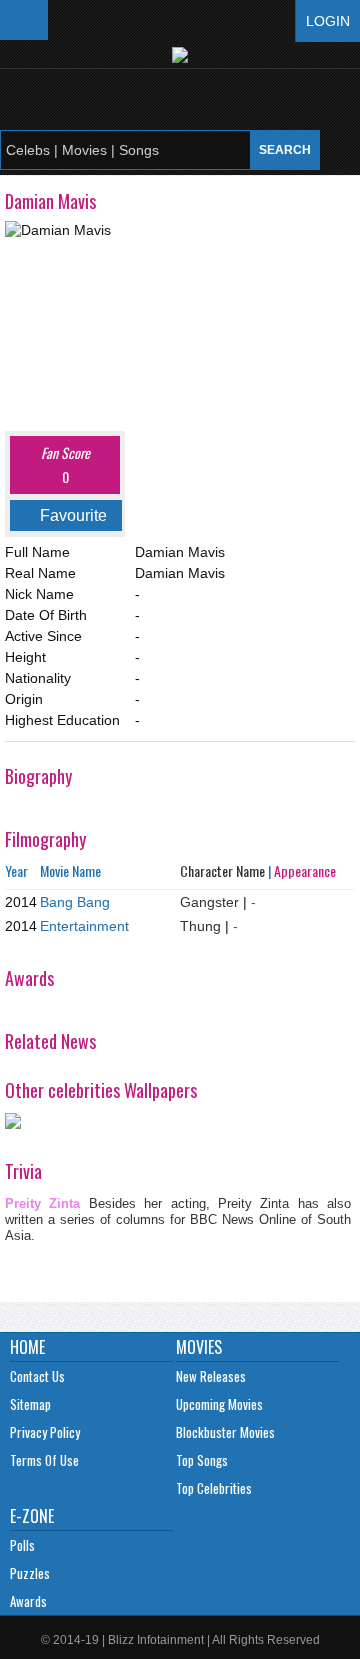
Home (27, 1347)
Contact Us (37, 1376)
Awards (28, 1601)
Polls (22, 1545)
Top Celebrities (214, 1488)
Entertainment (84, 926)
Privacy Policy (45, 1432)
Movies (199, 1347)
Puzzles (30, 1573)
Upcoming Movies (219, 1404)
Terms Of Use (44, 1460)
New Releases (211, 1376)
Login (328, 21)
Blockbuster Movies (225, 1432)
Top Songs (202, 1460)
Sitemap (30, 1404)
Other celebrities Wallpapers (101, 1090)
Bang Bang (75, 902)
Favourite (73, 515)
